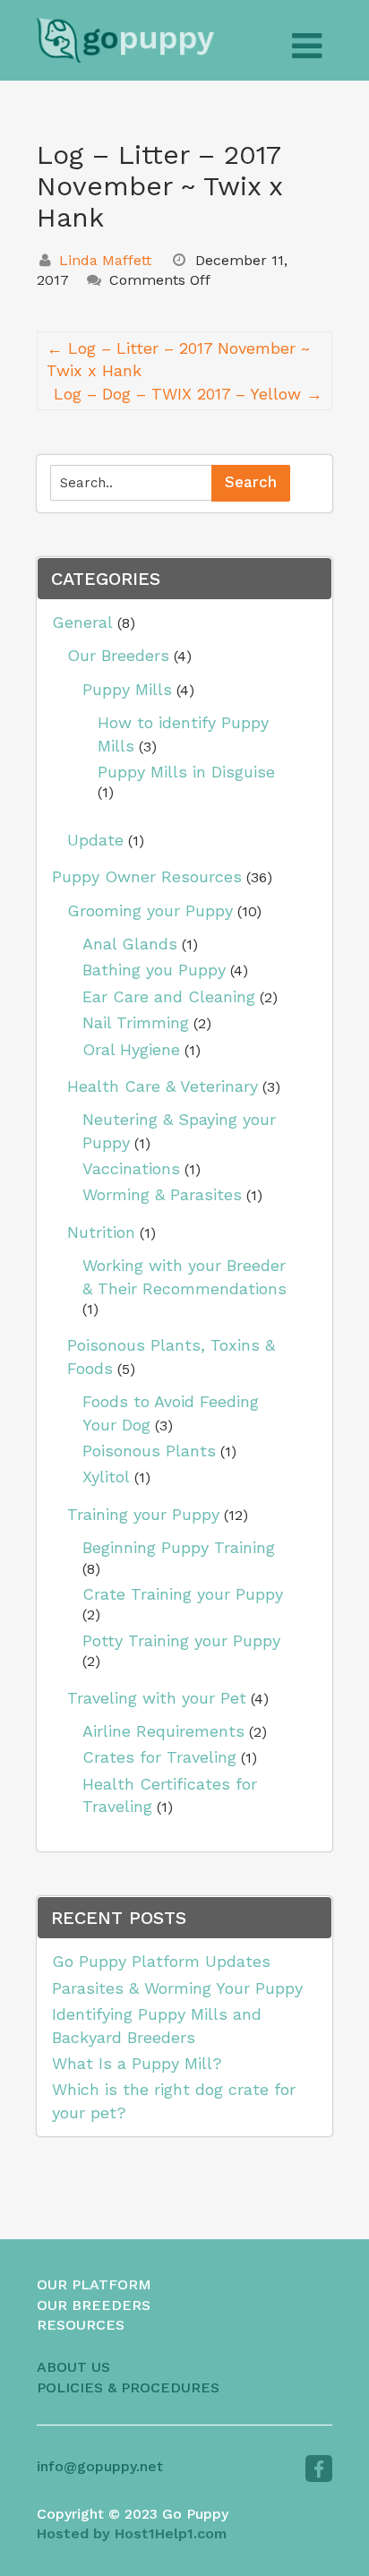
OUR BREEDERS (94, 2305)
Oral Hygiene (131, 1049)
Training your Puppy (143, 1514)
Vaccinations (131, 1168)
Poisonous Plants (149, 1451)
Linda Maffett (105, 260)
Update (95, 840)
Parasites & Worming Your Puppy (177, 1988)
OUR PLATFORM (94, 2284)
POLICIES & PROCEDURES (128, 2387)
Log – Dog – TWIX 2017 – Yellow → (188, 394)
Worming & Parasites (162, 1194)
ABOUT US (73, 2367)
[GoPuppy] (125, 40)
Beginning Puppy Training (179, 1547)
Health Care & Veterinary (163, 1086)
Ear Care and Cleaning (169, 996)
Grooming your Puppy (150, 910)
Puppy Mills (127, 689)
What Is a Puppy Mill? (137, 2063)
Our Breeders (118, 655)
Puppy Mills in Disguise (186, 772)
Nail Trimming (136, 1022)
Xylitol (106, 1477)
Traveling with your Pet (157, 1698)
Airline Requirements (163, 1731)
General (82, 622)
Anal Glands (130, 944)
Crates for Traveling (159, 1757)
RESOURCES (81, 2325)
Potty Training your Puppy (181, 1640)
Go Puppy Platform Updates (161, 1961)
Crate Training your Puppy (183, 1594)
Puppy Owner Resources (147, 876)
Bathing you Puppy (154, 970)
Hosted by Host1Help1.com (132, 2533)
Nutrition (101, 1232)
